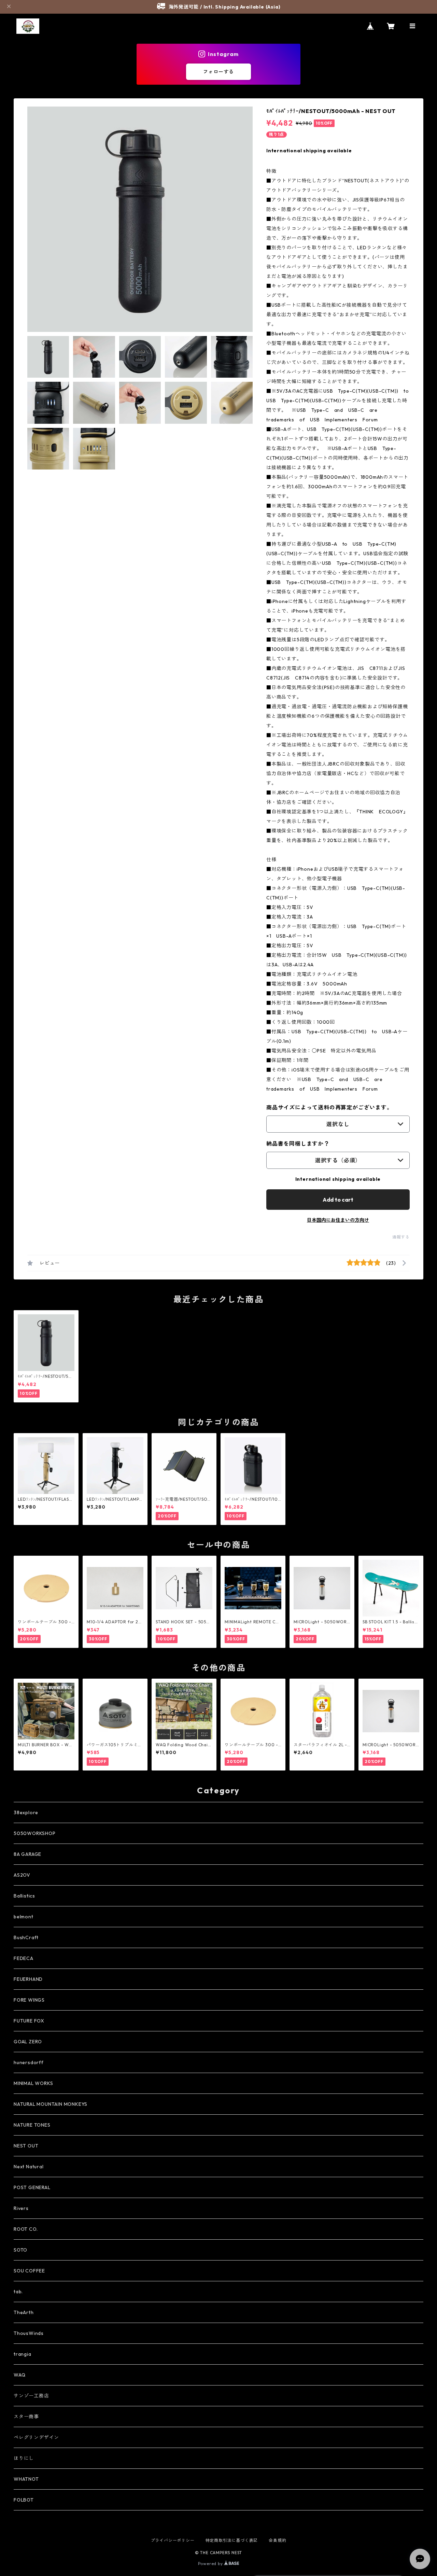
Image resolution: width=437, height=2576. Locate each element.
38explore (26, 1812)
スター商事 (26, 2417)
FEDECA (24, 1958)
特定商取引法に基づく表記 (232, 2540)
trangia (23, 2354)
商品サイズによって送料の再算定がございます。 (329, 1107)
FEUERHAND (28, 1979)
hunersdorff (29, 2062)
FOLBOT (24, 2500)
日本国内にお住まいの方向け (338, 1220)
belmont (24, 1917)
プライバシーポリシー (173, 2540)
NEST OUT (26, 2146)
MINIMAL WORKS (33, 2083)
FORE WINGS (29, 2000)
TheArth (24, 2312)
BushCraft (26, 1937)
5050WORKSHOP (35, 1833)
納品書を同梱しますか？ (298, 1144)
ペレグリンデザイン (36, 2437)
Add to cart (338, 1200)
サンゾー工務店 (31, 2396)
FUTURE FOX (29, 2021)
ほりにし (24, 2458)
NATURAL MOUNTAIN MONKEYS (51, 2104)
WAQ (19, 2375)
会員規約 (277, 2540)
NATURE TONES (32, 2125)
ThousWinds (29, 2333)
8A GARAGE (27, 1854)
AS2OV (22, 1875)
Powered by (211, 2564)
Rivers (21, 2208)
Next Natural (29, 2167)
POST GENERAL (32, 2187)
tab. (18, 2292)
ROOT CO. (26, 2229)
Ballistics (24, 1896)
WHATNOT (26, 2479)
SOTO (20, 2250)
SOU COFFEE (29, 2271)
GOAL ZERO (28, 2042)
